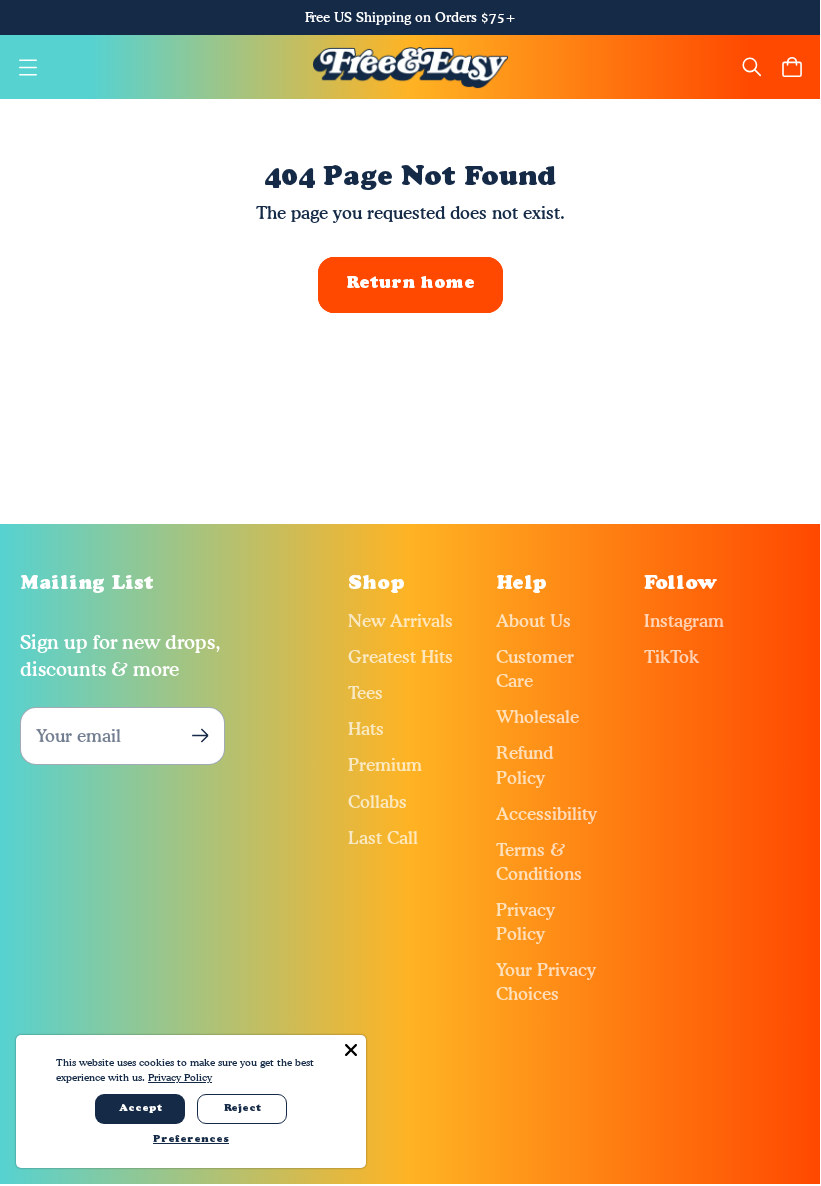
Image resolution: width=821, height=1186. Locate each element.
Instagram (684, 620)
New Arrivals (400, 620)
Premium (385, 764)
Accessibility (546, 813)
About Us (533, 620)
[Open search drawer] (752, 67)
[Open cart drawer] (792, 67)
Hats (366, 728)
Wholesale (537, 716)
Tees (365, 692)
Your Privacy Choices (546, 981)
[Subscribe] (199, 735)
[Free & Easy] (410, 67)
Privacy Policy (525, 921)
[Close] (351, 1050)
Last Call (383, 837)
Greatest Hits (400, 656)
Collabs (377, 801)
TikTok (671, 656)
